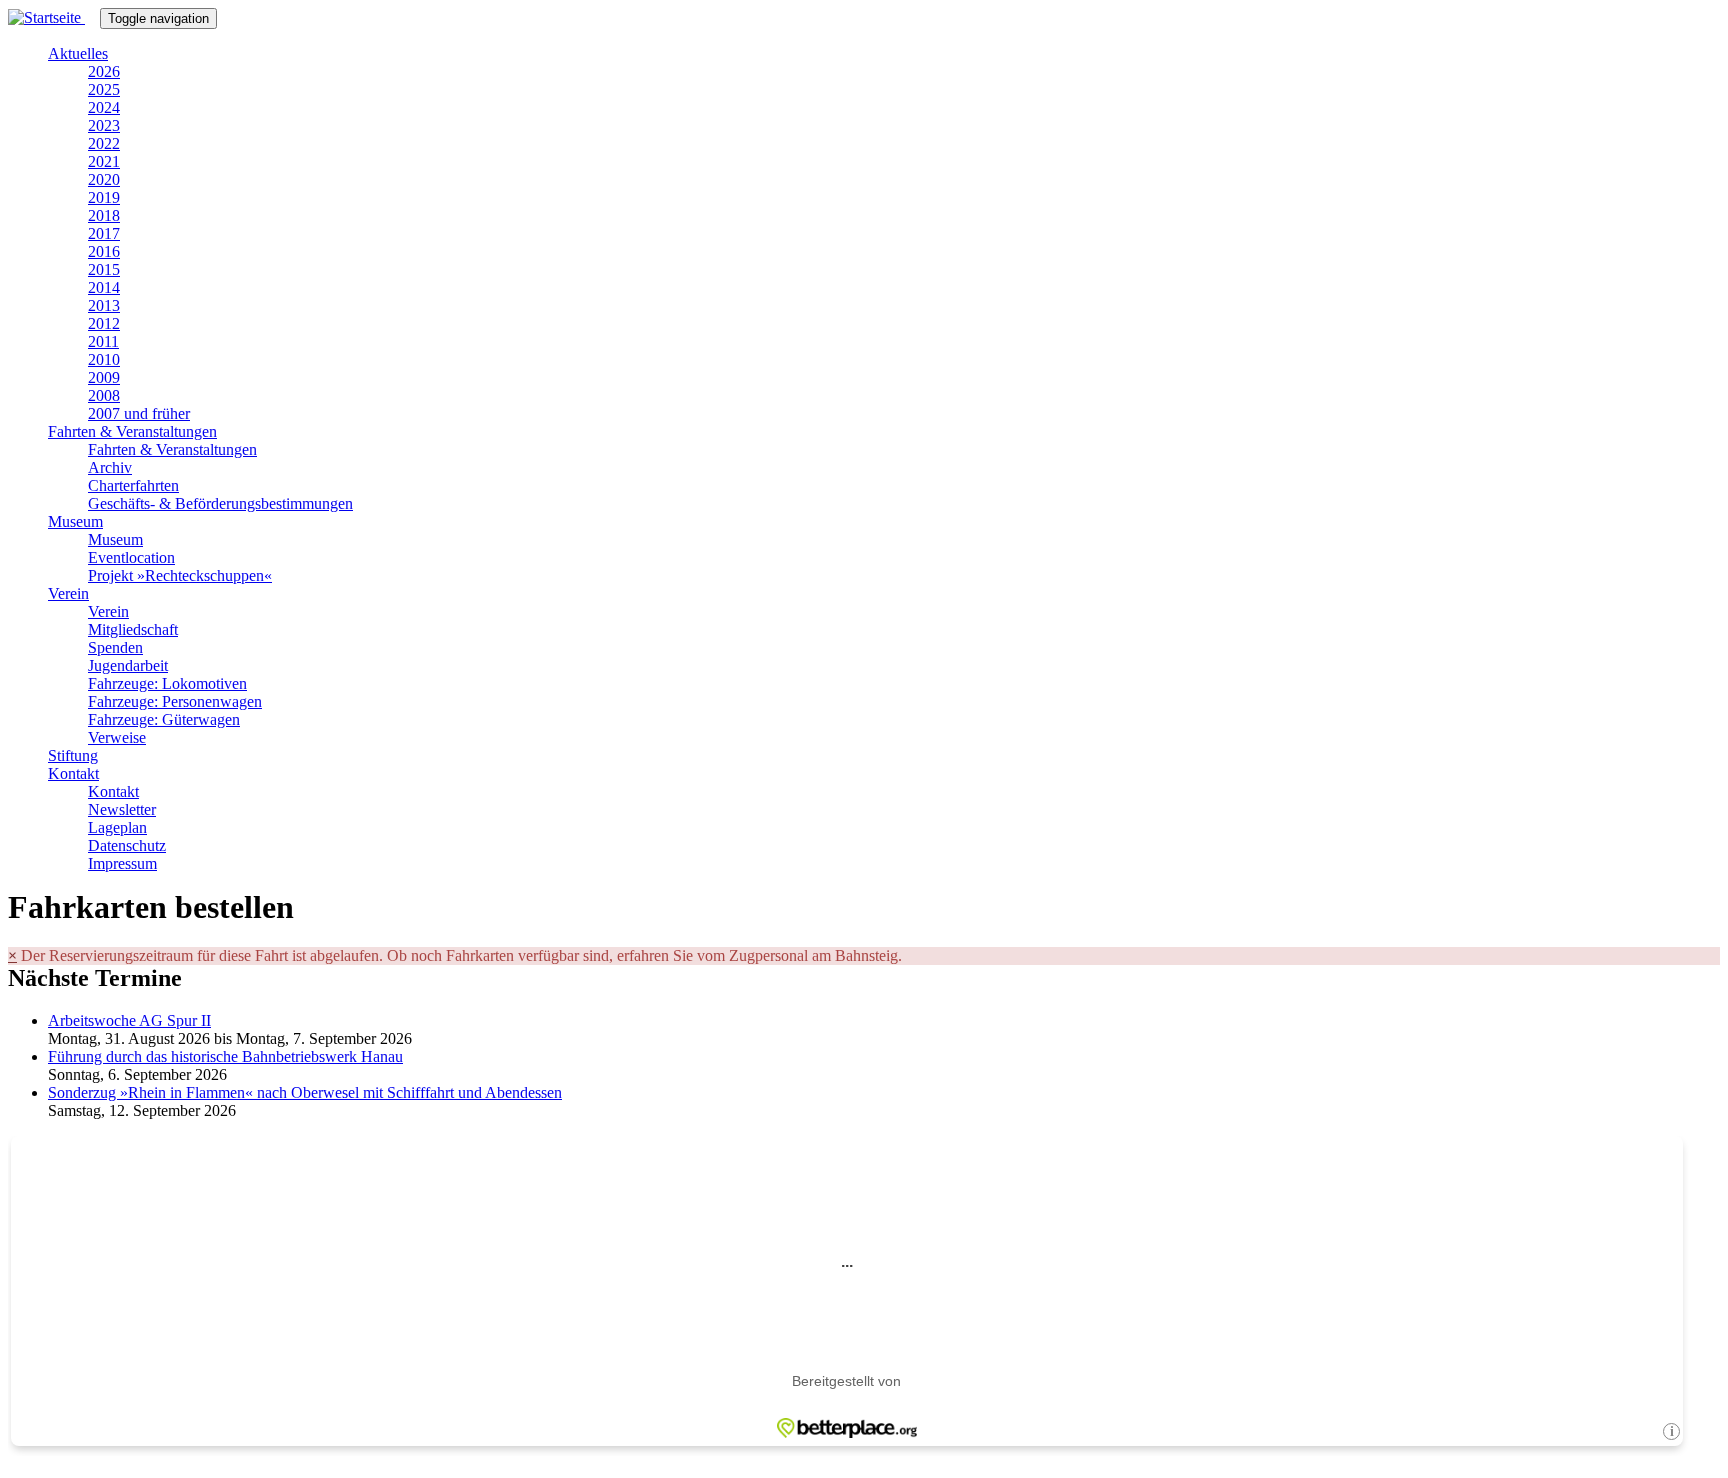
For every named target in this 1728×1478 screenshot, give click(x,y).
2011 (103, 341)
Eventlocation (131, 557)
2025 (104, 89)
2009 (104, 377)
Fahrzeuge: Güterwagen (164, 719)
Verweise (117, 737)
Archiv (110, 467)
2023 (104, 125)
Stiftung (73, 755)
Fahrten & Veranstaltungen (132, 431)
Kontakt (73, 773)
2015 (104, 269)
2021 (104, 161)
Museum (75, 521)
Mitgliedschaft (133, 629)
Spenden (115, 647)
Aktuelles (78, 53)
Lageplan (117, 827)
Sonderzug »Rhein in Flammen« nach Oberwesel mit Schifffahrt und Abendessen (305, 1092)
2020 (104, 179)
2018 (104, 215)
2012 (104, 323)
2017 (104, 233)
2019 (104, 197)
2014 (104, 287)
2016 (104, 251)
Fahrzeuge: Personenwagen (175, 701)
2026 (104, 71)
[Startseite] (54, 17)
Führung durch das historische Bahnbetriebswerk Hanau (225, 1056)
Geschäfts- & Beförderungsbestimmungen (220, 503)
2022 (104, 143)
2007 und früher (139, 413)
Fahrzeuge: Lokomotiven (167, 683)
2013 (104, 305)
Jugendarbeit (128, 665)
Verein (68, 593)
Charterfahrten (133, 485)
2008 (104, 395)
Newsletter (122, 809)
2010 (104, 359)
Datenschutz (127, 845)
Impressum (122, 863)
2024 (104, 107)
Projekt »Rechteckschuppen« (180, 575)
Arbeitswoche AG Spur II (129, 1020)
